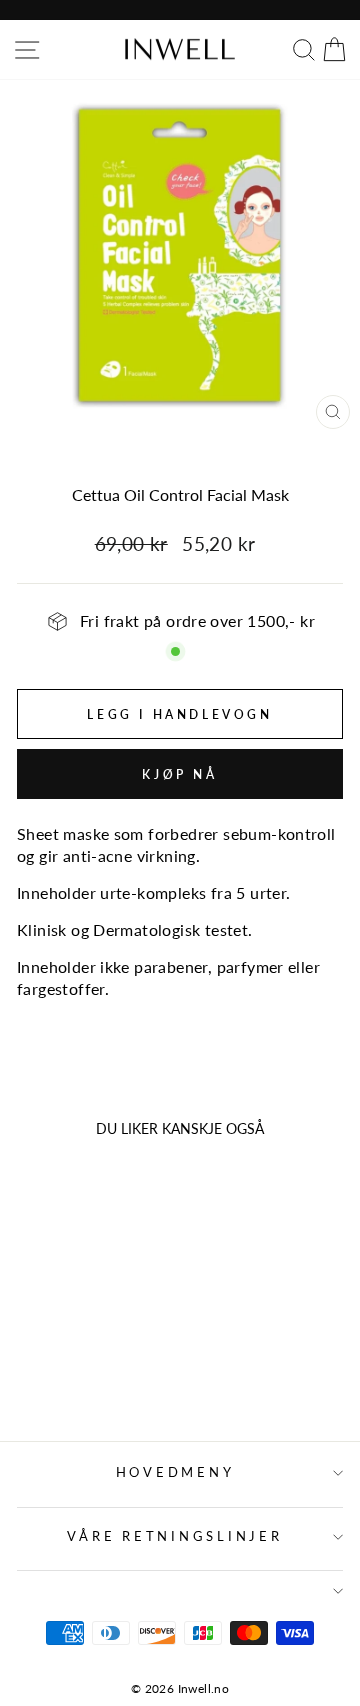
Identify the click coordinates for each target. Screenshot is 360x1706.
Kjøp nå (179, 774)
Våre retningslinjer (174, 1536)
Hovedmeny (175, 1472)
